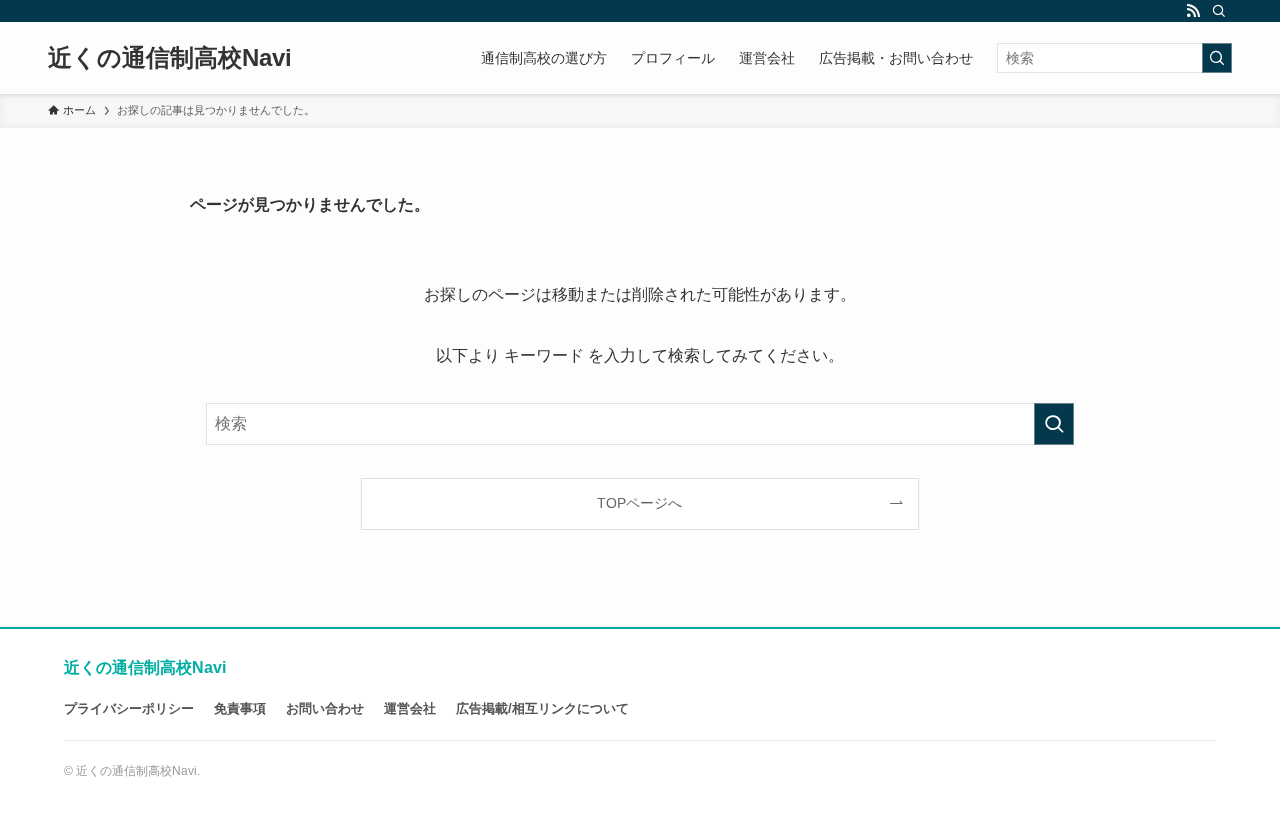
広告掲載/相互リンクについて (542, 708)
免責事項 (240, 708)
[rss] (1193, 11)
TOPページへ (639, 503)
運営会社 (410, 708)
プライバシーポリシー (129, 708)
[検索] (1219, 11)
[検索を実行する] (1217, 58)
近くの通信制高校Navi (170, 58)
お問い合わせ (325, 708)
